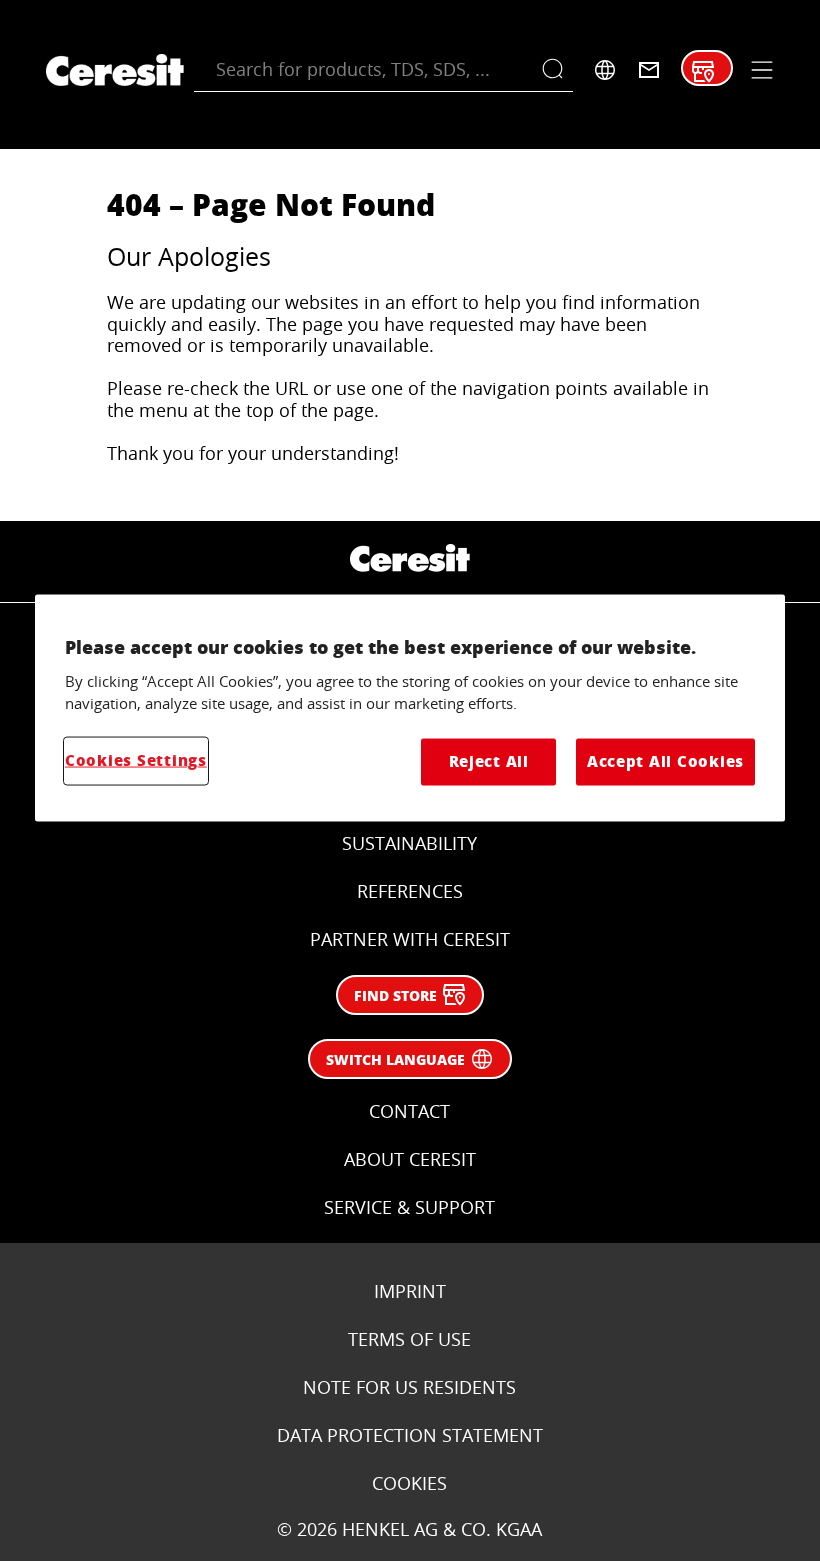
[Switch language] (605, 70)
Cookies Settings (136, 760)
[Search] (557, 70)
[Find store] (703, 72)
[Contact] (649, 70)
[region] (410, 708)
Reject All (489, 761)
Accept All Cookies (665, 761)
